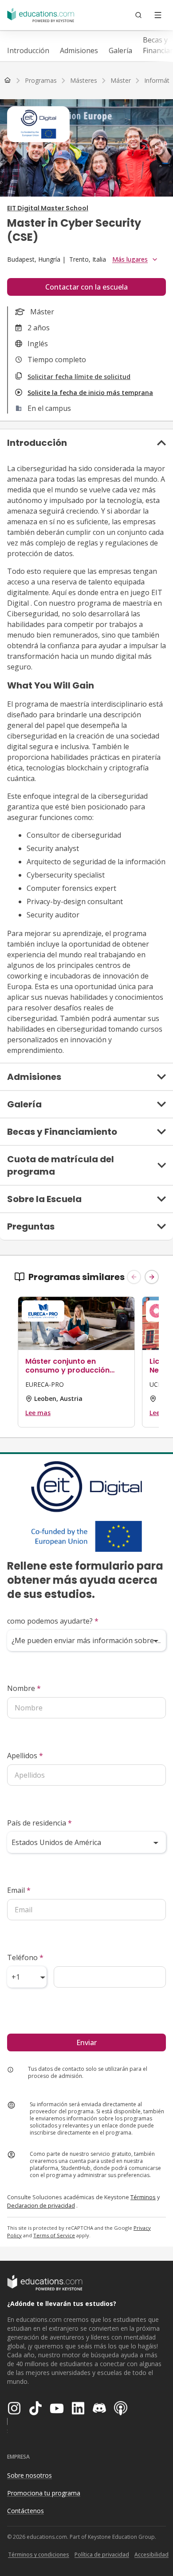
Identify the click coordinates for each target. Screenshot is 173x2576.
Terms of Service (54, 2235)
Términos (143, 2197)
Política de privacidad (102, 2555)
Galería (120, 50)
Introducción (28, 50)
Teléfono (25, 1957)
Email (19, 1890)
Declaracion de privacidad (41, 2205)
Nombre (24, 1688)
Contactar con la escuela (86, 287)
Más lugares (130, 259)
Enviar (86, 2042)
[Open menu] (158, 15)
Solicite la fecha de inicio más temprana (90, 393)
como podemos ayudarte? (53, 1621)
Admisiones (79, 50)
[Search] (138, 15)
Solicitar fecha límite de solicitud (79, 377)
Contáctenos (26, 2511)
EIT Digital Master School (48, 208)
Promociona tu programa (44, 2493)
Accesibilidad (151, 2555)
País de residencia (39, 1823)
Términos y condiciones (39, 2555)
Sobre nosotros (29, 2475)
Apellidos (25, 1756)
